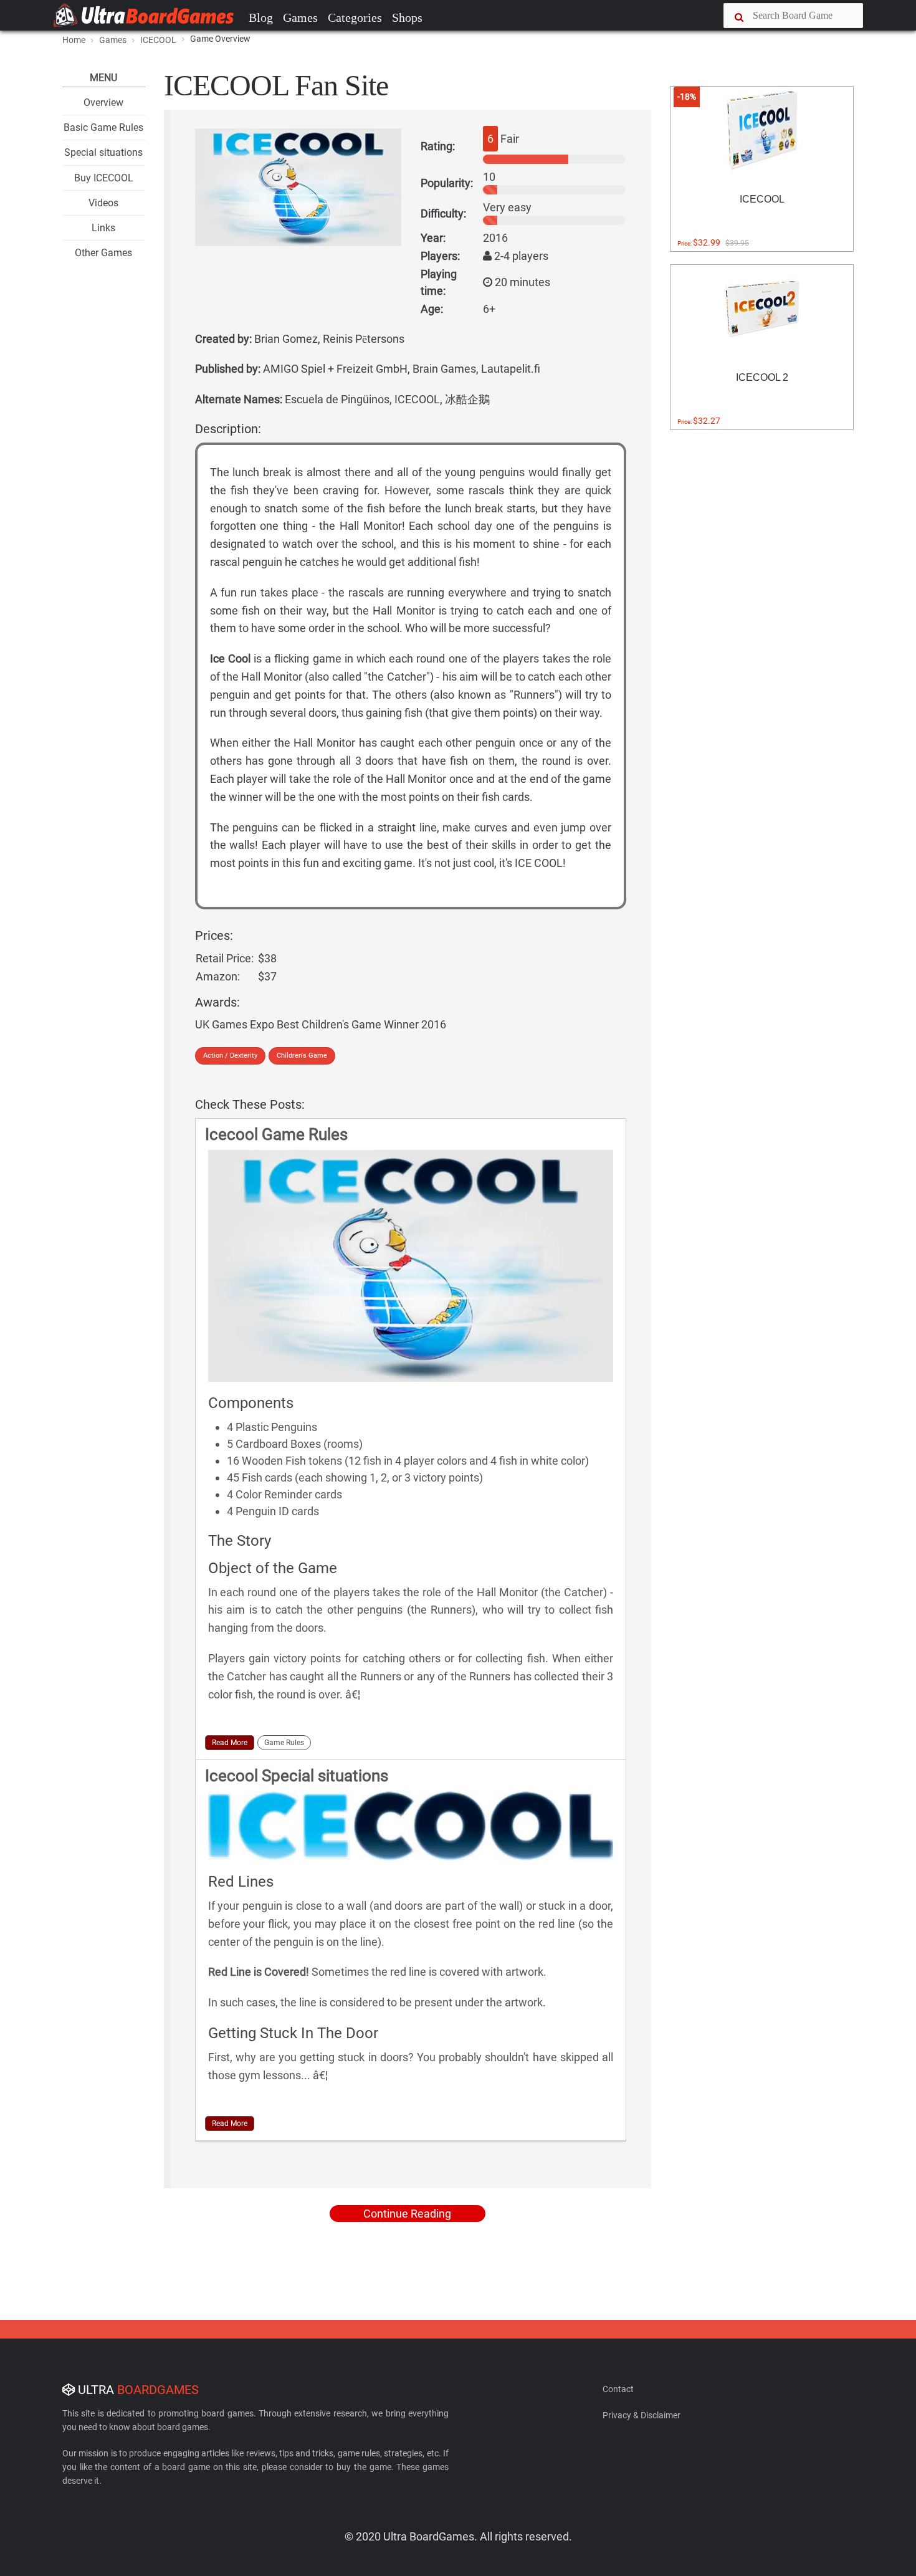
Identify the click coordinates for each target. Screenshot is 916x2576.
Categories (355, 17)
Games (300, 17)
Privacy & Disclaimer (642, 2415)
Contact (618, 2389)
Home (74, 40)
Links (103, 228)
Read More (230, 1743)
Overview (103, 103)
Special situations (103, 152)
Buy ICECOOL (104, 178)
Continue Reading (407, 2214)
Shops (407, 17)
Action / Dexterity (230, 1056)
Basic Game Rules (103, 127)
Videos (103, 203)
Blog (261, 17)
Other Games (103, 253)
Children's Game (302, 1056)
